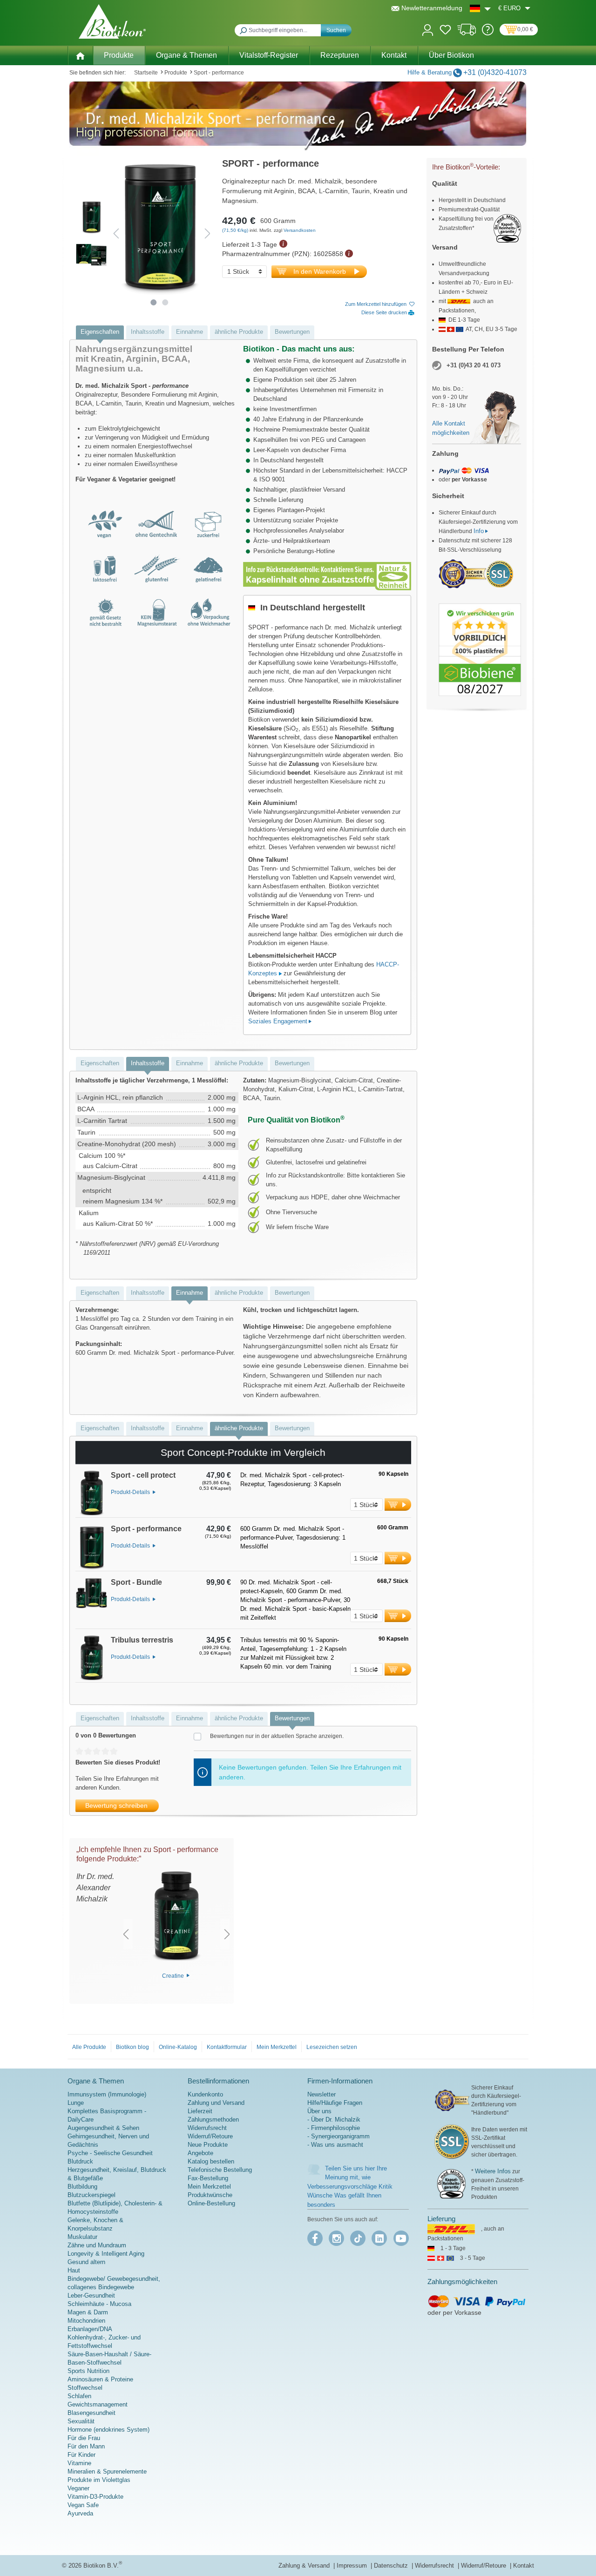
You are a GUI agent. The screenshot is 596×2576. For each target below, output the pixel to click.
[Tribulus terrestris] (92, 1659)
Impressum (353, 2566)
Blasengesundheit (91, 2413)
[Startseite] (80, 55)
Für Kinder (81, 2455)
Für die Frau (84, 2438)
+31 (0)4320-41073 (495, 72)
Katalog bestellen (211, 2161)
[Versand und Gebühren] (467, 33)
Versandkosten (300, 230)
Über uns (319, 2111)
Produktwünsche (210, 2195)
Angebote (200, 2153)
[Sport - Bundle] (92, 1603)
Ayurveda (80, 2513)
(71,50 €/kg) (236, 230)
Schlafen (79, 2396)
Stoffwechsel (85, 2388)
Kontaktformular (227, 2047)
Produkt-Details (131, 1492)
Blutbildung (82, 2187)
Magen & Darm (88, 2312)
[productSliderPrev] (126, 1934)
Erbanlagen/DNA (90, 2329)
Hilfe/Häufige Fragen (335, 2103)
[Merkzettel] (445, 31)
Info (479, 531)
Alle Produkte (89, 2047)
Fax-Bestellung (208, 2178)
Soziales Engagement (278, 1021)
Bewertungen (292, 332)
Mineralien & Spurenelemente (107, 2471)
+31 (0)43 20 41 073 (474, 365)
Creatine (174, 1975)
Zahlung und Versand (216, 2103)
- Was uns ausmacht (335, 2145)
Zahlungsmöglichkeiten (462, 2282)
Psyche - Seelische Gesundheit (110, 2153)
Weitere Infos (493, 2171)
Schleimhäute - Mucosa (99, 2304)
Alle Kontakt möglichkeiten (451, 428)
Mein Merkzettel (277, 2047)
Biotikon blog (132, 2047)
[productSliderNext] (227, 1934)
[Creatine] (176, 1918)
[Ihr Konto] (428, 29)
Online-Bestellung (211, 2203)
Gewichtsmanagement (98, 2404)
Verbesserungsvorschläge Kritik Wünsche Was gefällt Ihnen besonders (350, 2196)
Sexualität (81, 2421)
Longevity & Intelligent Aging (106, 2254)
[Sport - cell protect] (92, 1494)
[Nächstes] (208, 233)
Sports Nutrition (88, 2371)
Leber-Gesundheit (91, 2295)
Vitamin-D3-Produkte (95, 2497)
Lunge (76, 2103)
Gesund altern (86, 2262)
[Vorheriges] (116, 233)
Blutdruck (80, 2161)
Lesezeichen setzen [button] (332, 2047)
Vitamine (79, 2463)
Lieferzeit (200, 2111)
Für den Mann (86, 2446)
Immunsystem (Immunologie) (107, 2094)
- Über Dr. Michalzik (334, 2120)
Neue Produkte (208, 2145)
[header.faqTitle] (488, 33)
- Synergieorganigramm (339, 2136)
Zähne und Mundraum (97, 2245)
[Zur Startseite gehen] (112, 21)
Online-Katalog (178, 2047)
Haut (74, 2270)
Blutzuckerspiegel (91, 2195)
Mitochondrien (86, 2321)
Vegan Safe (83, 2505)
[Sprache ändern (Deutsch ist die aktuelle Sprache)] (480, 8)
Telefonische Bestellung (220, 2170)
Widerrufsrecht (207, 2128)
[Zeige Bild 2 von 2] (166, 302)
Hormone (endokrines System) (108, 2430)
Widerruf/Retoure (210, 2136)
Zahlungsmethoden (213, 2120)
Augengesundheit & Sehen (103, 2128)
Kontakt (524, 2566)
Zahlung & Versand (305, 2566)
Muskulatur (82, 2237)
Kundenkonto (205, 2094)
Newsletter (322, 2094)
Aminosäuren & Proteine (100, 2379)
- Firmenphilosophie (334, 2128)
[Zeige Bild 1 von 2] (154, 302)
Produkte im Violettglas (99, 2480)
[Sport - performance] (92, 1548)
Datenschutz (392, 2566)
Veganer (78, 2488)
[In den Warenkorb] (398, 1504)
